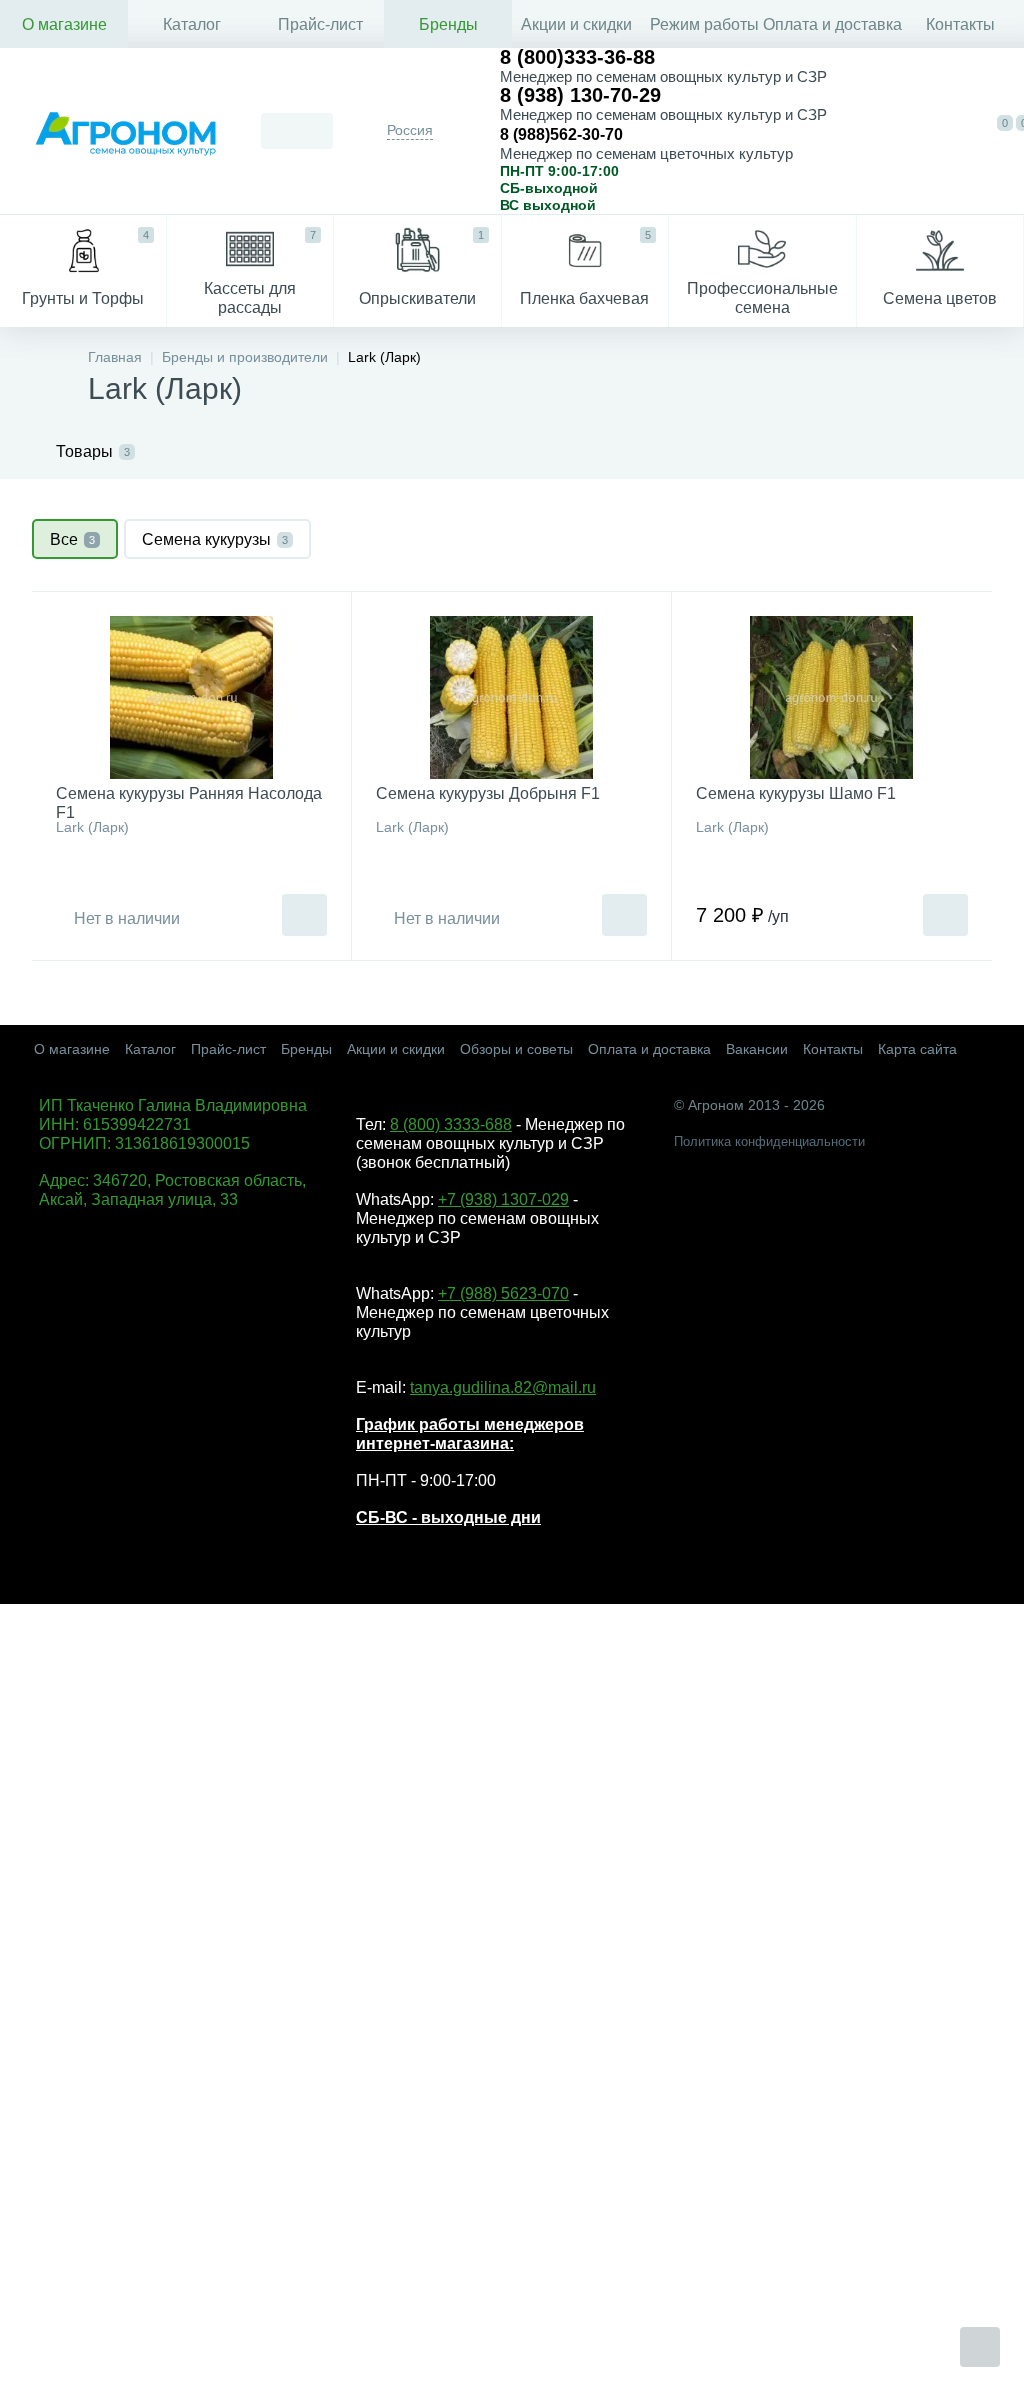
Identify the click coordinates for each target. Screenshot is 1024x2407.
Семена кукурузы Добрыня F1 (488, 793)
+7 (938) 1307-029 (503, 1199)
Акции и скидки (576, 24)
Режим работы (704, 24)
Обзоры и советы (516, 1049)
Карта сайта (917, 1049)
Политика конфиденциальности (769, 1141)
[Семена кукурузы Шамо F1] (832, 697)
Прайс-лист (320, 24)
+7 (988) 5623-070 (503, 1293)
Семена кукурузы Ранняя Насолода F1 (189, 803)
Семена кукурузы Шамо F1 (796, 793)
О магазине (64, 24)
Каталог (192, 24)
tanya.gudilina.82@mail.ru (503, 1387)
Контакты (960, 24)
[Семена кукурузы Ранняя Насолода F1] (191, 697)
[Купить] (304, 915)
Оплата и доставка (832, 24)
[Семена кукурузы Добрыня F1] (511, 697)
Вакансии (757, 1049)
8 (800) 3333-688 (451, 1124)
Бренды (448, 24)
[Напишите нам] (908, 131)
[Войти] (953, 131)
